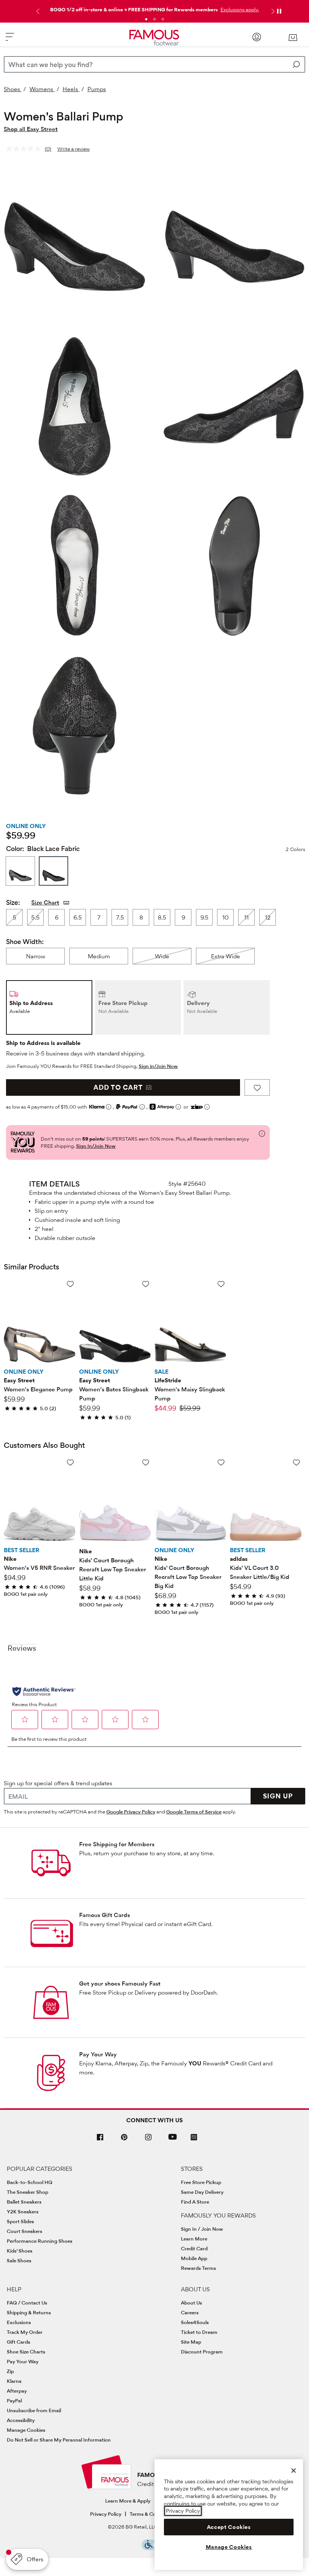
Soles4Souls (195, 2322)
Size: (13, 902)
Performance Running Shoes (40, 2241)
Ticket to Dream (199, 2332)
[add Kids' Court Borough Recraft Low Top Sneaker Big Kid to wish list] (221, 1462)
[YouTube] (173, 2140)
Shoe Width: (25, 942)
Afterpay (17, 2391)
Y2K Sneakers (23, 2211)
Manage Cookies (26, 2430)
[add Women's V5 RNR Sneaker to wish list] (70, 1462)
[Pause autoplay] (279, 11)
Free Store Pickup (201, 2182)
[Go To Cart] (293, 38)
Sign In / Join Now (202, 2229)
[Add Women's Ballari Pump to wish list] (257, 1087)
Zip (10, 2371)
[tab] (146, 19)
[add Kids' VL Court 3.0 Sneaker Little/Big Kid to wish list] (296, 1462)
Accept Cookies (229, 2527)
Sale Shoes (19, 2260)
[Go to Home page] (154, 38)
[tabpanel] (154, 8)
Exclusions (19, 2322)
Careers (190, 2312)
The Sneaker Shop (28, 2192)
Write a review (73, 149)
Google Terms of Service (194, 1812)
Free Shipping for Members (117, 1844)
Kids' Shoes (20, 2251)
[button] (239, 9)
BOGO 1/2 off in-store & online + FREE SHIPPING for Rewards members (134, 9)
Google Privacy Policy (131, 1812)
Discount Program (202, 2352)
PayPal (14, 2401)
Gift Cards (18, 2342)
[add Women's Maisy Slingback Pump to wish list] (221, 1284)
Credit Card (194, 2248)
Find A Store (195, 2202)
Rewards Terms (198, 2268)
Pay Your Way (98, 2054)
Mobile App (194, 2258)
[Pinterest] (124, 2140)
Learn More (194, 2239)
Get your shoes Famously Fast (120, 1983)
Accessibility (21, 2420)
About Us (191, 2303)
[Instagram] (148, 2140)
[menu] (10, 40)
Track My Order (25, 2332)
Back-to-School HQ (30, 2182)
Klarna (14, 2381)
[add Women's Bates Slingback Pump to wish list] (146, 1284)
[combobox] (154, 64)
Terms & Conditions (152, 2514)
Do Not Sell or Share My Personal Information (59, 2440)
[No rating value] (25, 149)
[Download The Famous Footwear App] (194, 2138)
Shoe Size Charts (26, 2352)
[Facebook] (100, 2140)
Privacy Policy (106, 2514)
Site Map (191, 2342)
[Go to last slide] (37, 11)
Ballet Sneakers (24, 2202)
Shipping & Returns (29, 2312)
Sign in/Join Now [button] (158, 1066)
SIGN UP (278, 1796)
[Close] (294, 2471)
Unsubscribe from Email (34, 2410)
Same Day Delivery (202, 2192)
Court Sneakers (24, 2231)
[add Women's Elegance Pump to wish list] (70, 1284)
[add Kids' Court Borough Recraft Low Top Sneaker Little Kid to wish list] (146, 1462)
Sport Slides (20, 2221)
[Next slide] (272, 11)
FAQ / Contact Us (27, 2303)
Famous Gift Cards (105, 1915)
